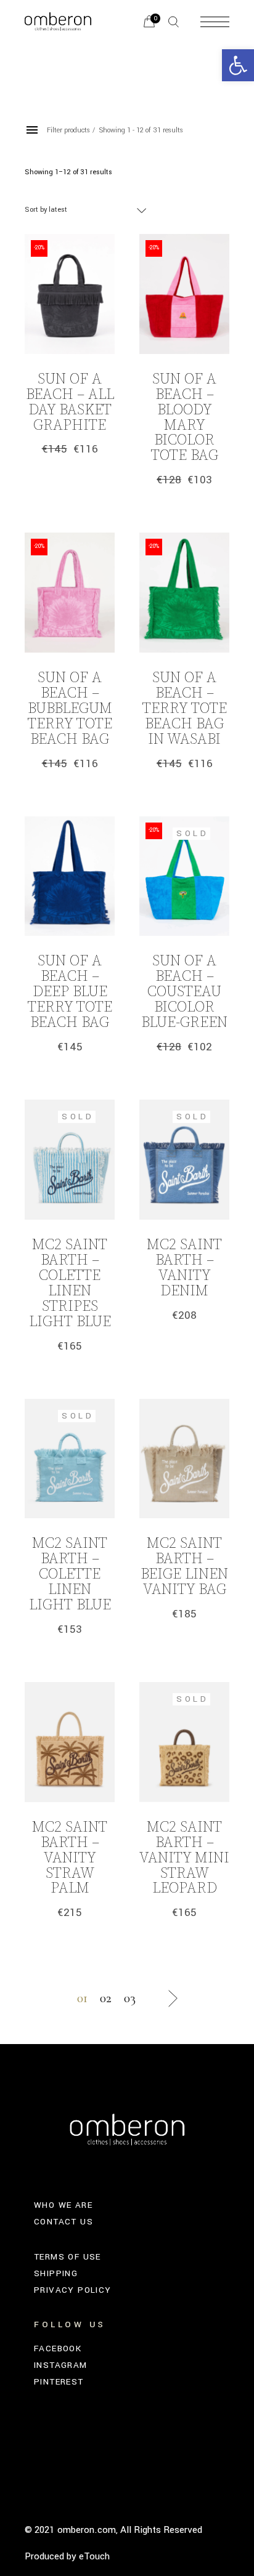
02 (106, 1998)
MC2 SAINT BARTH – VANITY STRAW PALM (70, 1858)
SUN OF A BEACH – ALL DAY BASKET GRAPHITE (70, 402)
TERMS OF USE (68, 2257)
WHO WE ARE (63, 2205)
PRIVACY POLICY (73, 2290)
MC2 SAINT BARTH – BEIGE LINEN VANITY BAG (184, 1567)
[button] (238, 65)
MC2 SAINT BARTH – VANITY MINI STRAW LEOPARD (184, 1858)
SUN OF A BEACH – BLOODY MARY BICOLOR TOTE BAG (185, 418)
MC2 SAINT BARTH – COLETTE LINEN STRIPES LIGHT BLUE (70, 1283)
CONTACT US (63, 2222)
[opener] (174, 22)
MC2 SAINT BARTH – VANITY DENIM (184, 1268)
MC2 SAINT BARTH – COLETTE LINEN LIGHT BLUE (70, 1574)
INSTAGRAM (61, 2365)
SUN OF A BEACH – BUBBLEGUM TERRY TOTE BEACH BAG (70, 709)
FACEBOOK (58, 2349)
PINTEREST (59, 2382)
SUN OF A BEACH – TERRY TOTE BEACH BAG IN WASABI (185, 709)
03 (130, 1998)
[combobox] (86, 210)
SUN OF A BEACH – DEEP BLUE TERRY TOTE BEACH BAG (70, 992)
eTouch (94, 2556)
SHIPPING (56, 2273)
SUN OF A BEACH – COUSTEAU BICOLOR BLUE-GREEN (184, 992)
